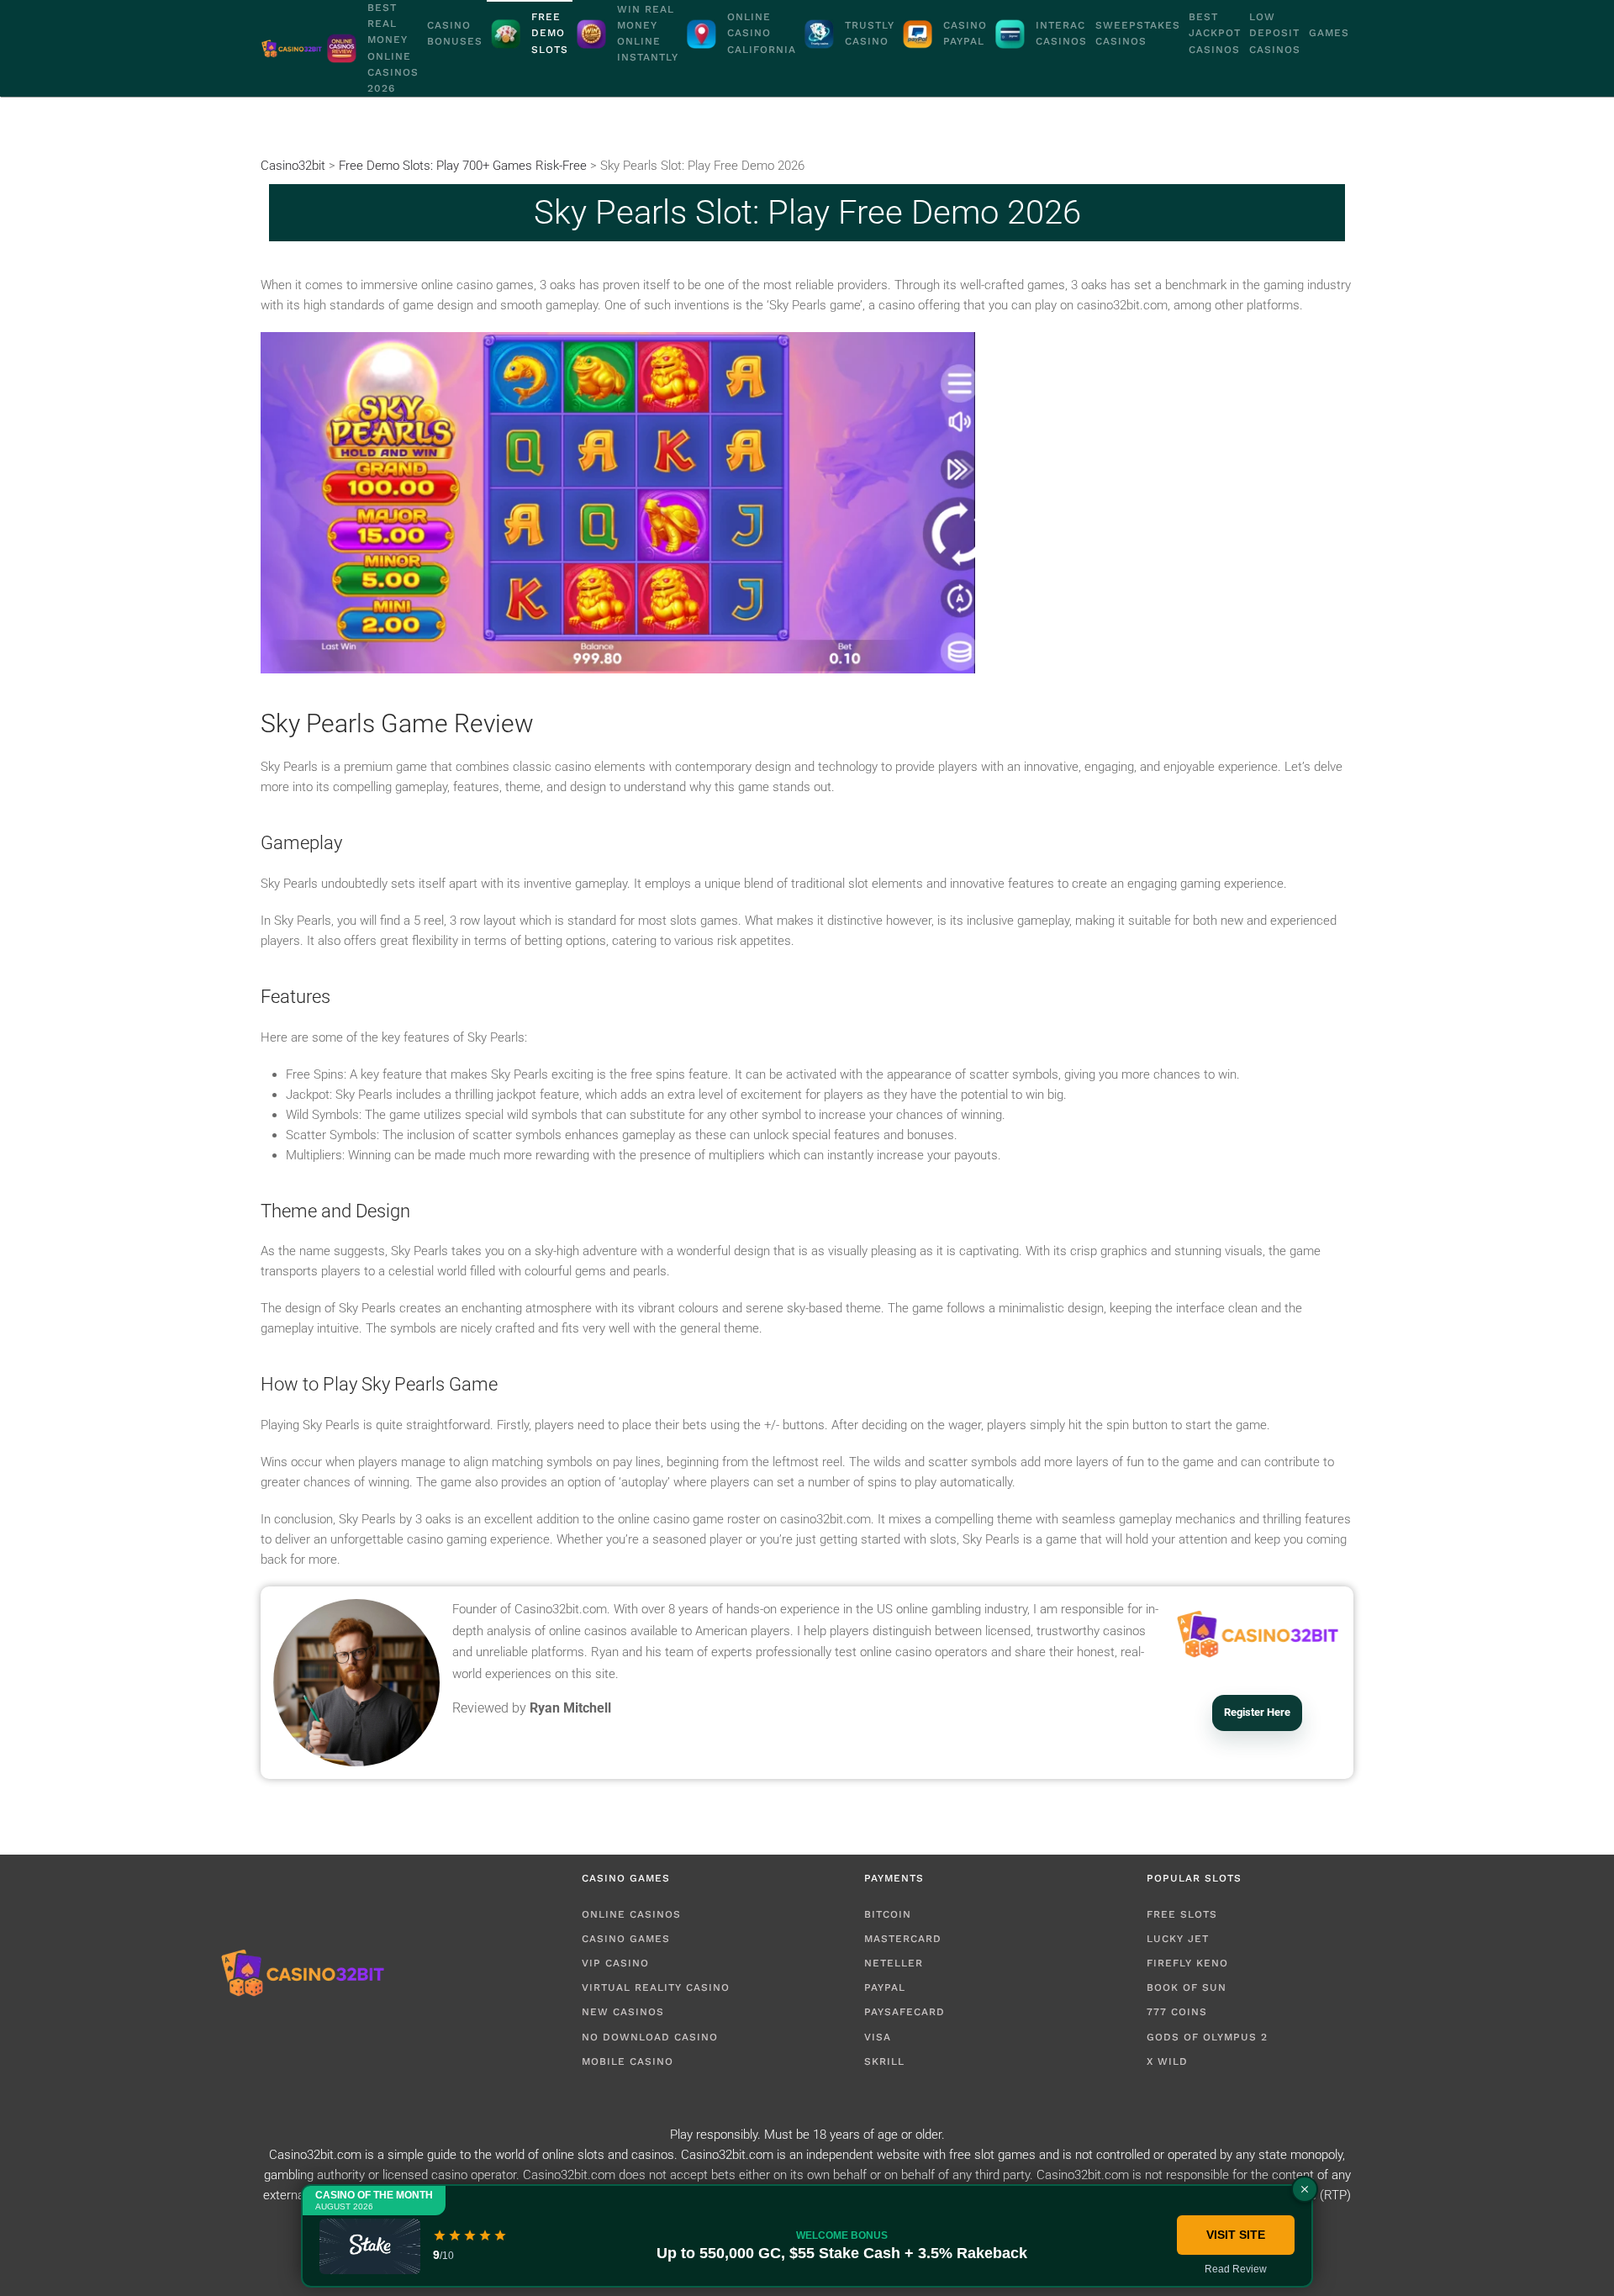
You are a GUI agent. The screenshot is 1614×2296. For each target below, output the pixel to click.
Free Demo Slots (550, 33)
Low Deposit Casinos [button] (1275, 33)
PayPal (885, 1987)
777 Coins (1177, 2012)
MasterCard (903, 1939)
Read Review (1236, 2269)
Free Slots (1182, 1914)
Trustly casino (870, 33)
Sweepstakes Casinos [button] (1138, 33)
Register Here (1257, 1712)
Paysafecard (905, 2012)
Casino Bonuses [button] (455, 33)
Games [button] (1329, 33)
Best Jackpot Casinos (1215, 33)
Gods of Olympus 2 (1207, 2037)
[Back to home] (292, 49)
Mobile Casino (628, 2061)
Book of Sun (1187, 1987)
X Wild (1167, 2061)
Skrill (884, 2061)
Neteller (894, 1963)
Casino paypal (965, 33)
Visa (878, 2037)
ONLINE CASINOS (631, 1914)
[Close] (1305, 2189)
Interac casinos (1061, 33)
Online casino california (762, 33)
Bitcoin (888, 1914)
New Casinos (623, 2012)
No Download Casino (650, 2037)
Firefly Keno (1187, 1963)
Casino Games (626, 1939)
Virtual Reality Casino (656, 1987)
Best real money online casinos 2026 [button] (393, 48)
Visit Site (1236, 2235)
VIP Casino (615, 1963)
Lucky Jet (1178, 1939)
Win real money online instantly (648, 34)
